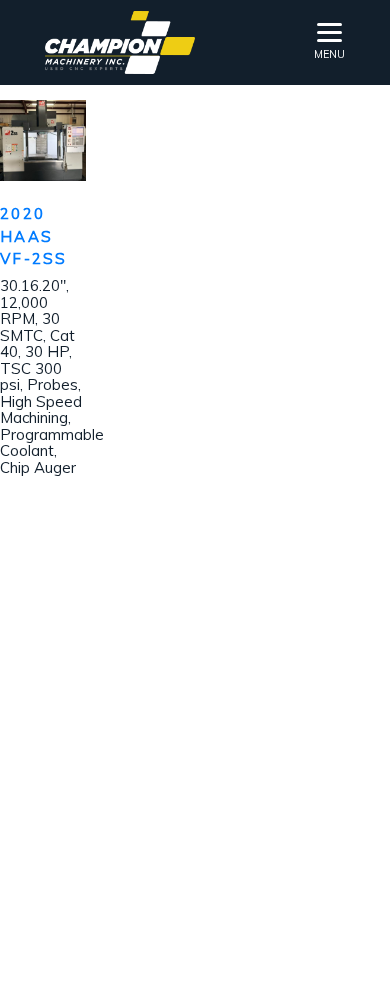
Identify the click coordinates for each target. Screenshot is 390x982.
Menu (329, 54)
